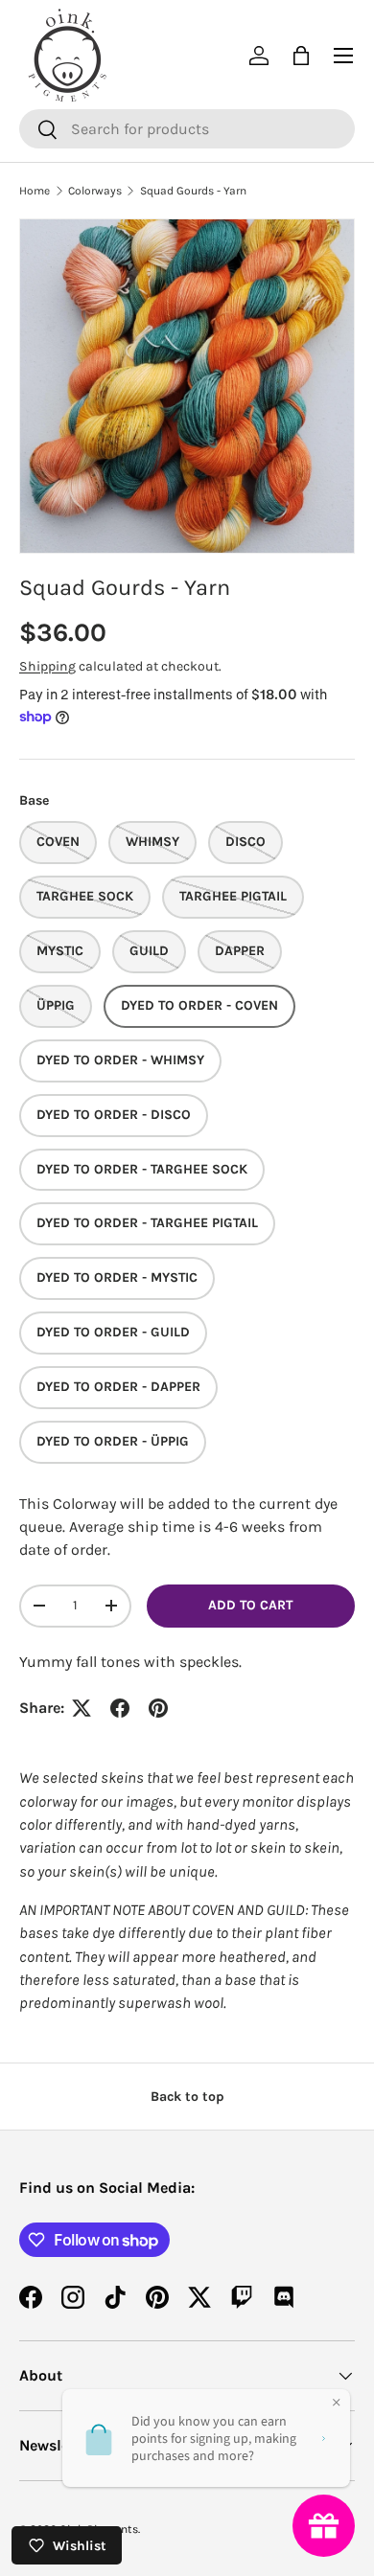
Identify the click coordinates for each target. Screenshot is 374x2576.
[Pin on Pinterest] (158, 1708)
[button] (301, 56)
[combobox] (187, 129)
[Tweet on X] (82, 1708)
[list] (187, 386)
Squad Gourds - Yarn (193, 191)
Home (35, 191)
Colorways (95, 191)
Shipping (47, 666)
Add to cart (250, 1605)
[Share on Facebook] (120, 1708)
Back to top (187, 2097)
